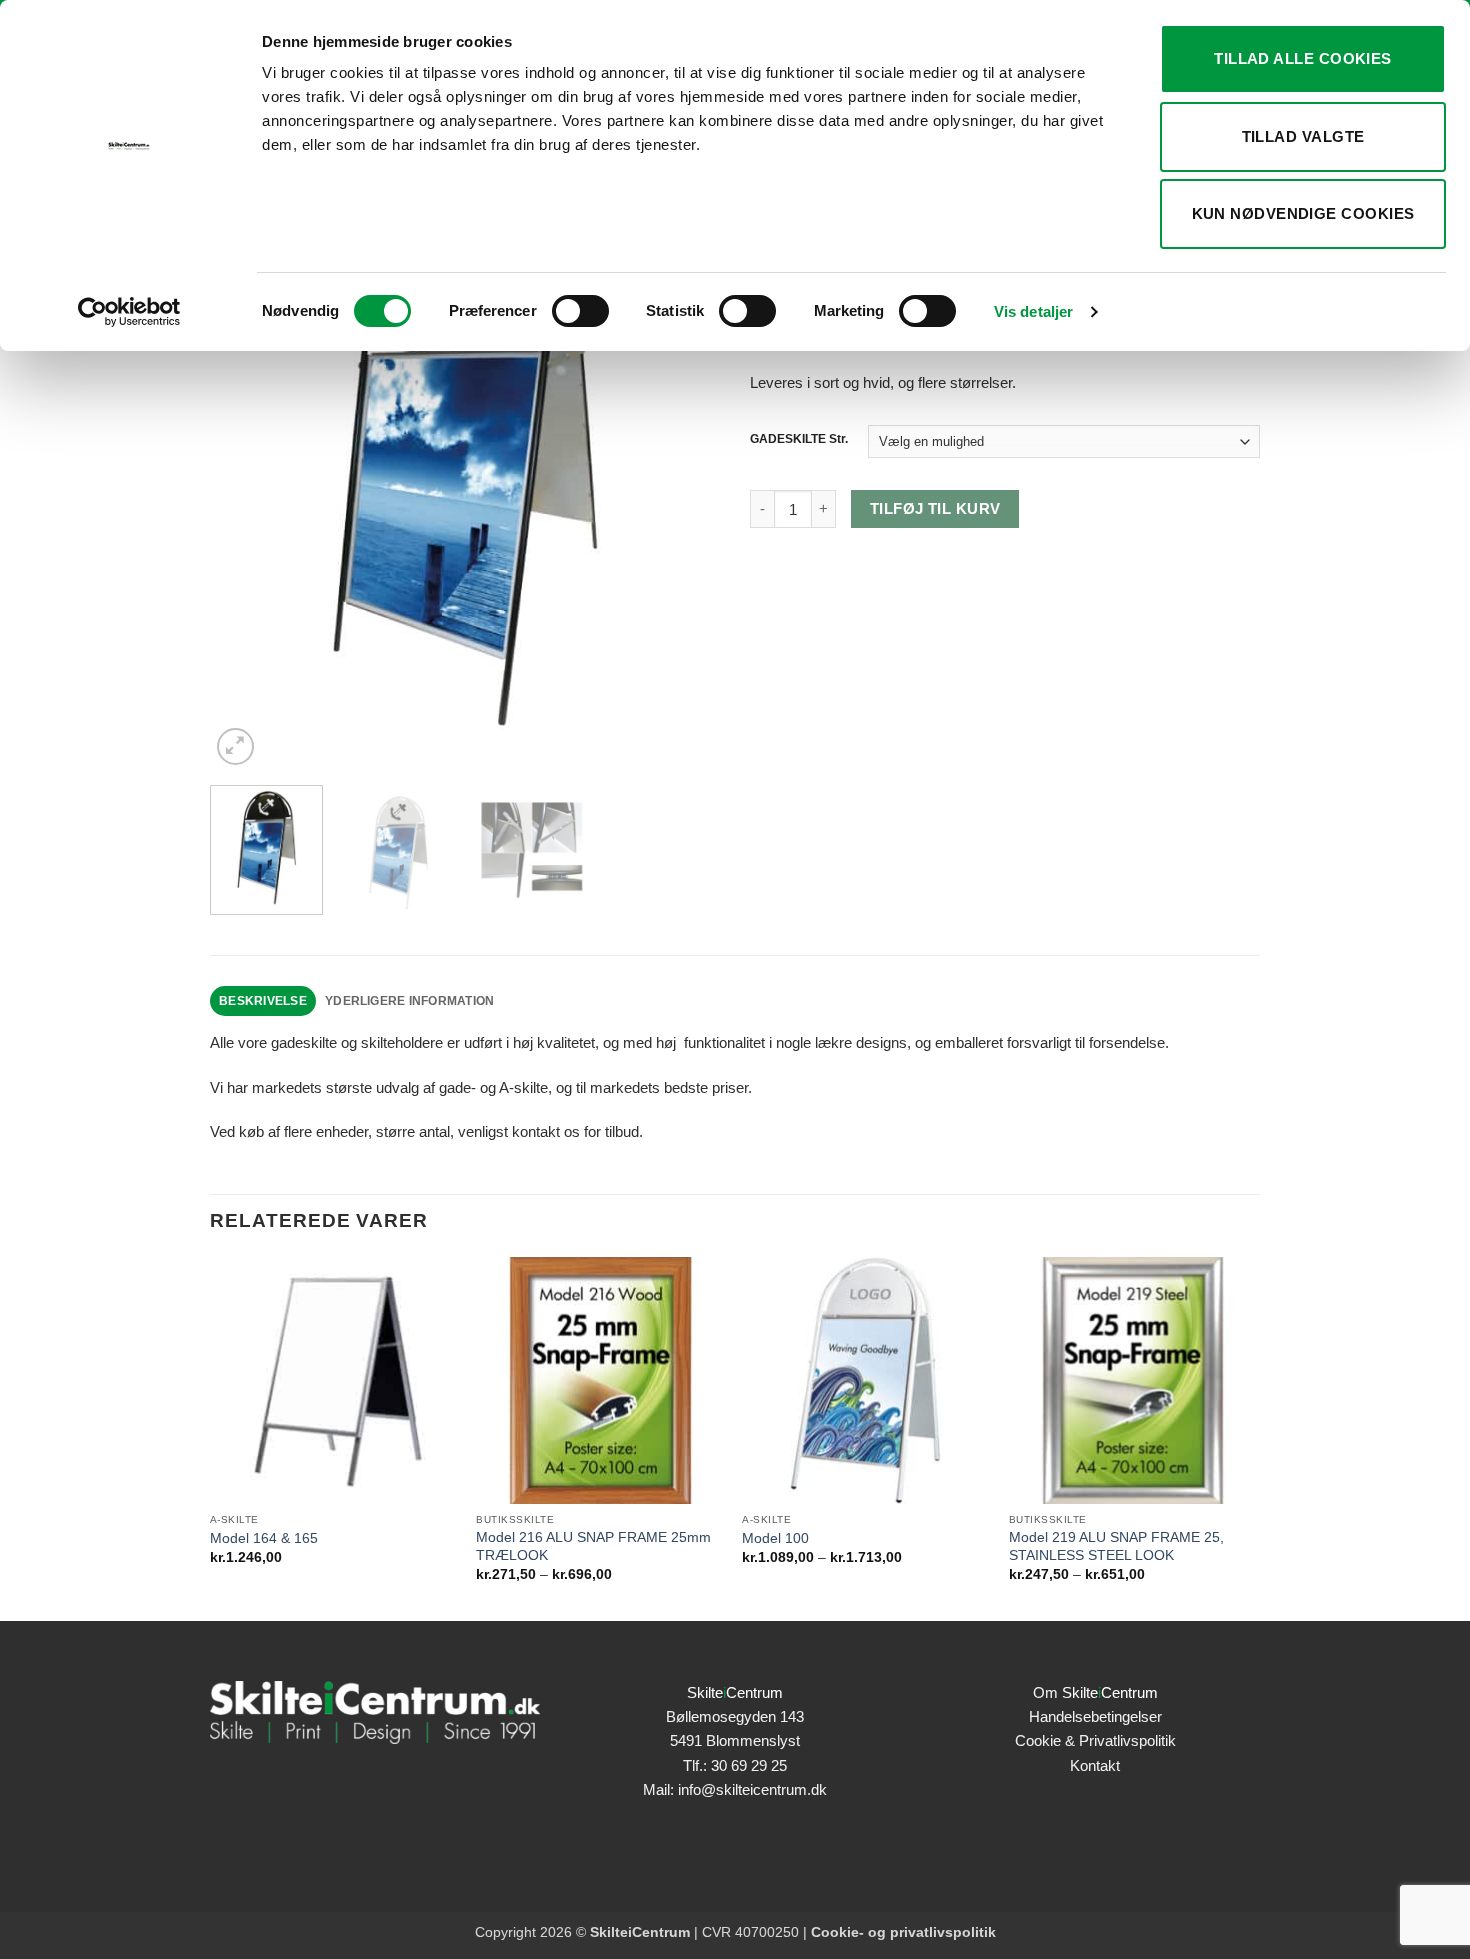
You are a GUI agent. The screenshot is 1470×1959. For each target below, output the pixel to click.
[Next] (685, 470)
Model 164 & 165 (264, 1538)
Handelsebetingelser (1095, 1716)
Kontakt (1095, 1765)
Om (1095, 1692)
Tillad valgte (1303, 136)
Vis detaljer (1033, 311)
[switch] (580, 311)
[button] (235, 746)
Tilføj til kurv (935, 509)
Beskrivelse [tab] (263, 1001)
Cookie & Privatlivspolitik (1095, 1740)
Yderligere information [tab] (409, 1001)
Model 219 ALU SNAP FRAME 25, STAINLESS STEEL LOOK (1116, 1546)
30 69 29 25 (749, 1765)
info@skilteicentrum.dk (752, 1789)
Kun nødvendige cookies (1303, 213)
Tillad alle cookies (1303, 58)
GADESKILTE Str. (799, 439)
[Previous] (245, 470)
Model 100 (775, 1538)
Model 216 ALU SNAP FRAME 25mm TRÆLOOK (593, 1546)
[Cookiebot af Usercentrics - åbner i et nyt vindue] (129, 312)
